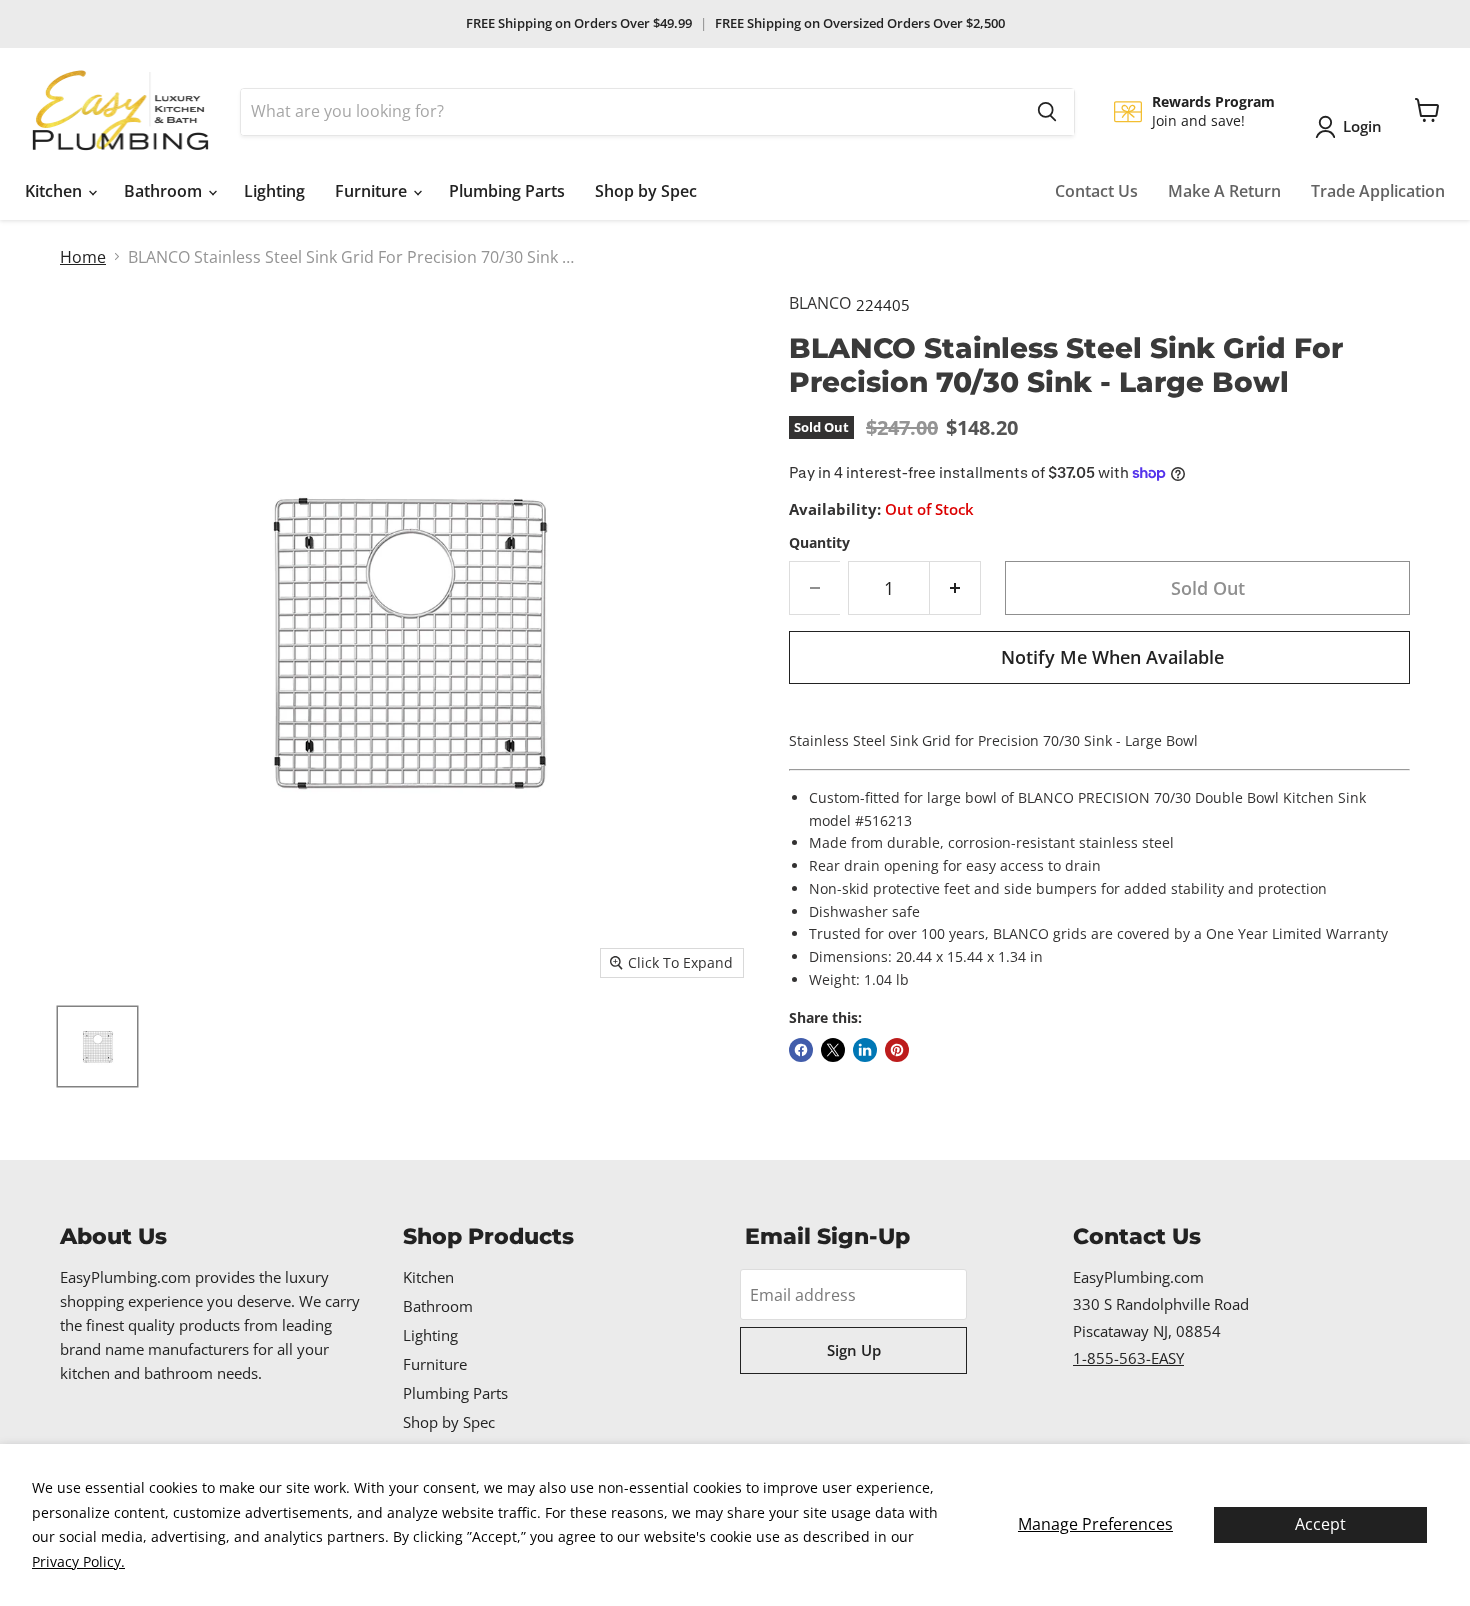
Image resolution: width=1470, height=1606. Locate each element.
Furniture (373, 191)
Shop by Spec (646, 191)
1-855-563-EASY (1128, 1358)
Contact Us (1096, 191)
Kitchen (55, 191)
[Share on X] (833, 1050)
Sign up (854, 1350)
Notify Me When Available (1112, 657)
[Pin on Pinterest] (897, 1050)
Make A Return (1224, 191)
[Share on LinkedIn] (865, 1050)
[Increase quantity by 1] (955, 588)
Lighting (274, 191)
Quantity (819, 543)
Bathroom (165, 191)
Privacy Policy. (78, 1561)
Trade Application (1378, 191)
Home (83, 257)
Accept (1320, 1524)
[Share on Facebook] (801, 1050)
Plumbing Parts (507, 191)
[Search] (1047, 112)
